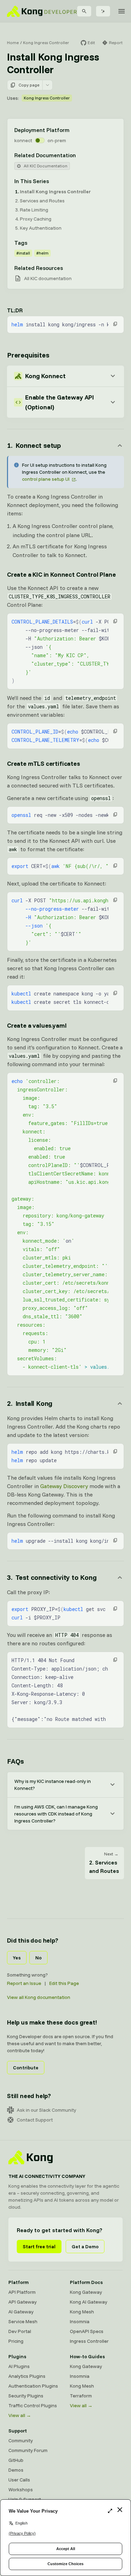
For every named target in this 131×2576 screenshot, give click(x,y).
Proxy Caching (36, 219)
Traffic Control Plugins (33, 2405)
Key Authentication (41, 228)
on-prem (57, 140)
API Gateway (23, 2302)
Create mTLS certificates (43, 763)
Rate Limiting (34, 210)
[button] (115, 324)
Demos (16, 2470)
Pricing (16, 2341)
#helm (42, 253)
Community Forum (28, 2450)
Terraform (81, 2396)
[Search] (84, 11)
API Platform (22, 2292)
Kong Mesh (82, 2312)
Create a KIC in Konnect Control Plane (61, 574)
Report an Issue (24, 1983)
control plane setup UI (46, 479)
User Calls (19, 2480)
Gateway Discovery (64, 1486)
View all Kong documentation (39, 1997)
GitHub (16, 2460)
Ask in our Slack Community (46, 2110)
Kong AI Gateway (89, 2302)
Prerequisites (28, 355)
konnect (23, 140)
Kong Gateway (86, 2292)
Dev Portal (20, 2331)
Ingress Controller (89, 2341)
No (38, 1958)
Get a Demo (85, 2247)
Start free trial (39, 2247)
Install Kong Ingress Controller (55, 192)
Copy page (29, 85)
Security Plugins (26, 2396)
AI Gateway (21, 2312)
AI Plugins (19, 2366)
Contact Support (35, 2120)
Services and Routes (42, 201)
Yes (17, 1958)
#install (23, 253)
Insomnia (80, 2321)
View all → (20, 2415)
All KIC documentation (48, 278)
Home (13, 43)
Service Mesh (23, 2321)
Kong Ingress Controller (46, 43)
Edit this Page (64, 1983)
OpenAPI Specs (87, 2331)
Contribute (26, 2068)
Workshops (21, 2490)
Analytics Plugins (27, 2376)
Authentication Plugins (33, 2386)
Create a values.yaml (37, 1025)
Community (21, 2440)
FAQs (15, 1761)
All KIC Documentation (46, 166)
